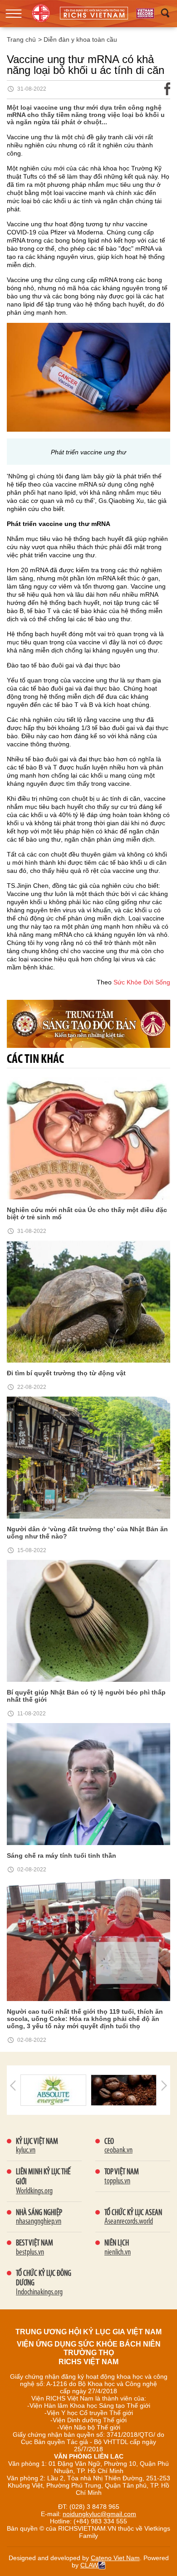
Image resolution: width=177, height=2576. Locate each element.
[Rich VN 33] (88, 1023)
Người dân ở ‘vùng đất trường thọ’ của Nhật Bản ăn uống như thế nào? (87, 1533)
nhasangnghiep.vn (39, 2222)
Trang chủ (21, 39)
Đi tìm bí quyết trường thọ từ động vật (66, 1373)
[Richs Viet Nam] (145, 13)
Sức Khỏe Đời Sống (142, 982)
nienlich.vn (118, 2253)
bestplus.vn (30, 2253)
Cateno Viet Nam (115, 2558)
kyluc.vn (26, 2151)
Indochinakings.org (39, 2293)
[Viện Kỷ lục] (41, 13)
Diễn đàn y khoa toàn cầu (80, 39)
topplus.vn (117, 2182)
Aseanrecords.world (129, 2222)
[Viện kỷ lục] (94, 13)
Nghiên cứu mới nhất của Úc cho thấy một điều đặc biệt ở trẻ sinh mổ (87, 1213)
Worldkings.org (34, 2191)
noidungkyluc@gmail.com (99, 2514)
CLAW (89, 2565)
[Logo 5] (53, 2089)
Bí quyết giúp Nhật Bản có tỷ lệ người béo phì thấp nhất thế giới (86, 1696)
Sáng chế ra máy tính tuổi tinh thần (61, 1855)
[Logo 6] (124, 2089)
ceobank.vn (118, 2151)
